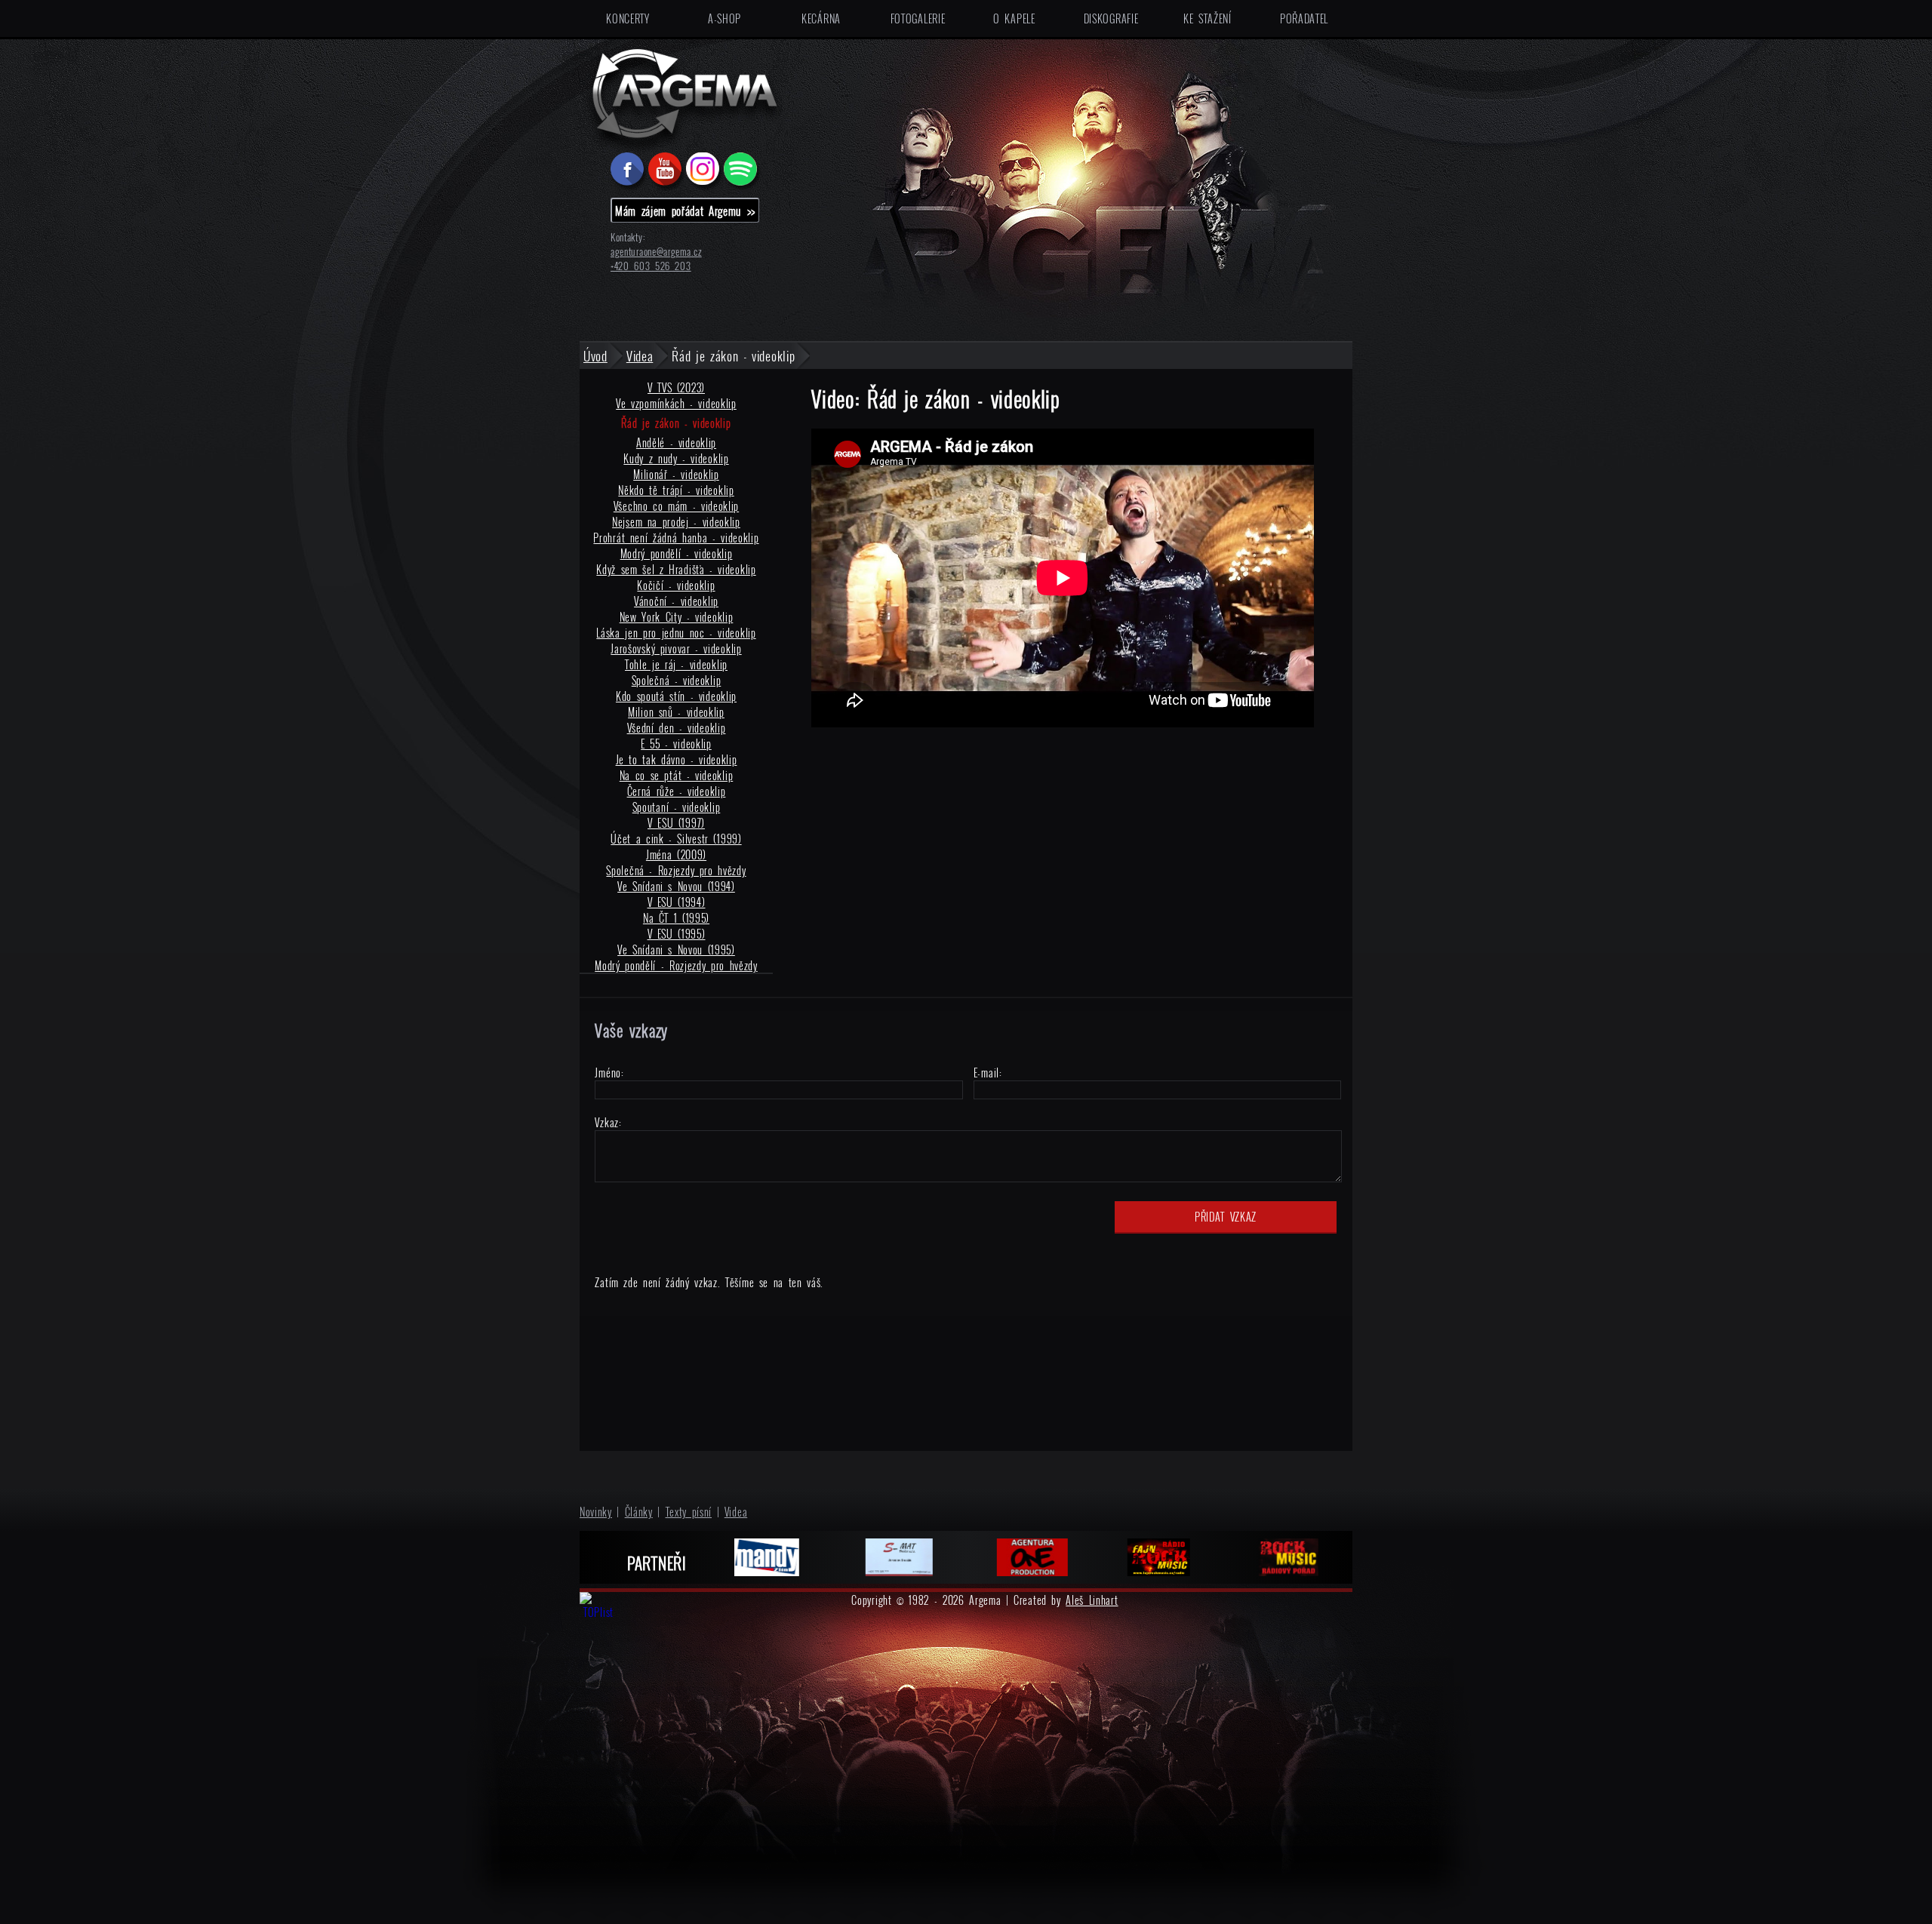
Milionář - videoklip (676, 474)
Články (639, 1512)
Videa (736, 1512)
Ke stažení (1207, 18)
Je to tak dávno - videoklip (677, 759)
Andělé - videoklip (676, 443)
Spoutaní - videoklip (677, 807)
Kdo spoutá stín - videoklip (676, 696)
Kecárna (821, 18)
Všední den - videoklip (677, 728)
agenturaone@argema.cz (656, 252)
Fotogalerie (918, 18)
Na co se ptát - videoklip (677, 775)
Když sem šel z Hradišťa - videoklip (676, 569)
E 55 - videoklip (676, 744)
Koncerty (628, 18)
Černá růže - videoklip (677, 791)
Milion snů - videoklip (676, 712)
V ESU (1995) (677, 934)
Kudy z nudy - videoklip (676, 458)
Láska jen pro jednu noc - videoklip (676, 633)
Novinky (596, 1512)
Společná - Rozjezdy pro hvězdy (676, 870)
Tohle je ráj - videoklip (676, 664)
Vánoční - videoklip (676, 601)
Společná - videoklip (677, 680)
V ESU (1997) (676, 823)
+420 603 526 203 (651, 266)
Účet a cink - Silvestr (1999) (676, 839)
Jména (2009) (676, 854)
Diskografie (1111, 18)
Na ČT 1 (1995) (676, 918)
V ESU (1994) (677, 902)
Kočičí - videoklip (676, 585)
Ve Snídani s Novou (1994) (676, 886)
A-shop (724, 18)
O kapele (1014, 18)
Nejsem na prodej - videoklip (676, 522)
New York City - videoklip (677, 617)
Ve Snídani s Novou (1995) (676, 950)
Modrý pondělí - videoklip (677, 553)
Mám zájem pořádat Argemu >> (685, 211)
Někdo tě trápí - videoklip (676, 490)
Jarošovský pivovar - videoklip (676, 649)
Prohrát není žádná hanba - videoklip (676, 538)
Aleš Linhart (1092, 1600)
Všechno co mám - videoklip (676, 506)
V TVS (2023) (676, 387)
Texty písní (689, 1512)
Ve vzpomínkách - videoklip (676, 403)
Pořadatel (1304, 18)
